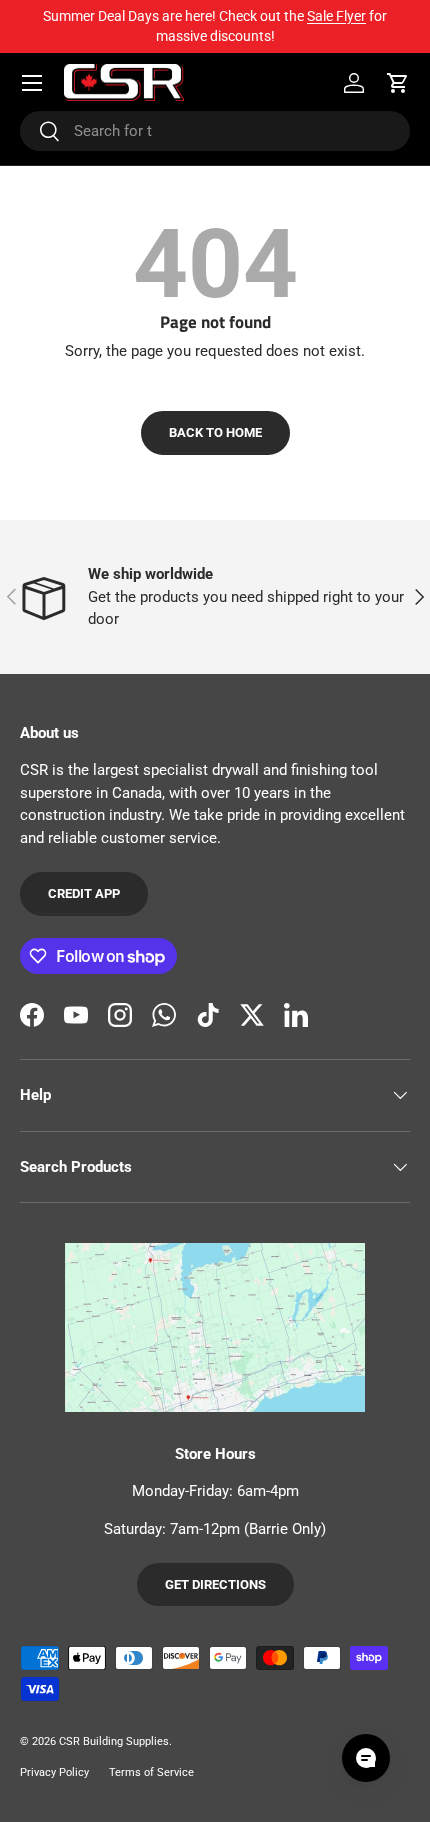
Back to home (215, 432)
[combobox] (215, 131)
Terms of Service (151, 1772)
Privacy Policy (54, 1772)
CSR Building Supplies (114, 1741)
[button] (398, 83)
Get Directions (215, 1584)
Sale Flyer (336, 16)
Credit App (84, 893)
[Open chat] (366, 1758)
